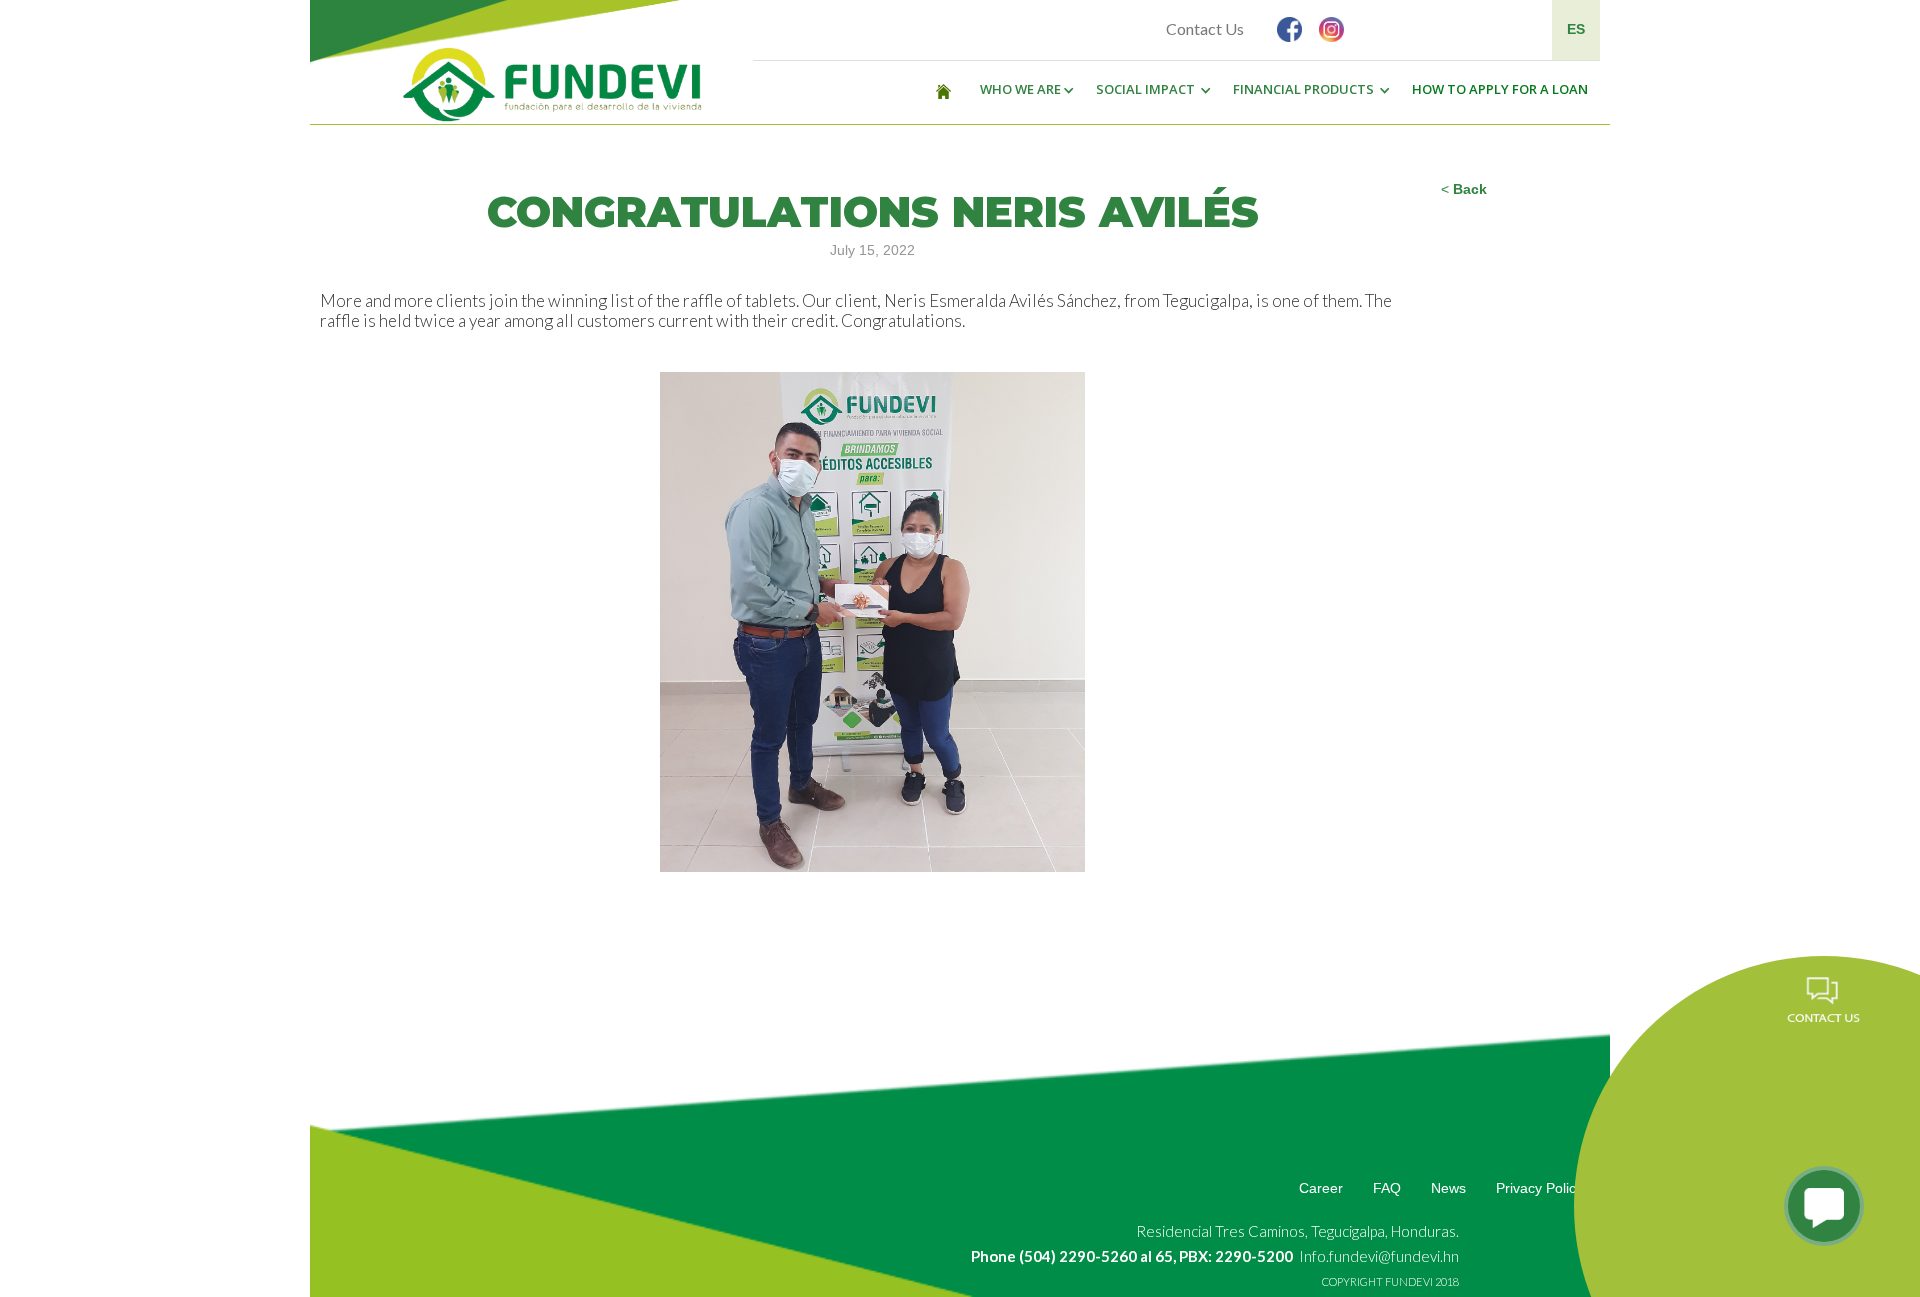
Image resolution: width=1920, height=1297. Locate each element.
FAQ (1387, 1188)
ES (1576, 29)
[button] (1022, 90)
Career (1321, 1188)
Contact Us (1205, 28)
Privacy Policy (1539, 1188)
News (1448, 1188)
